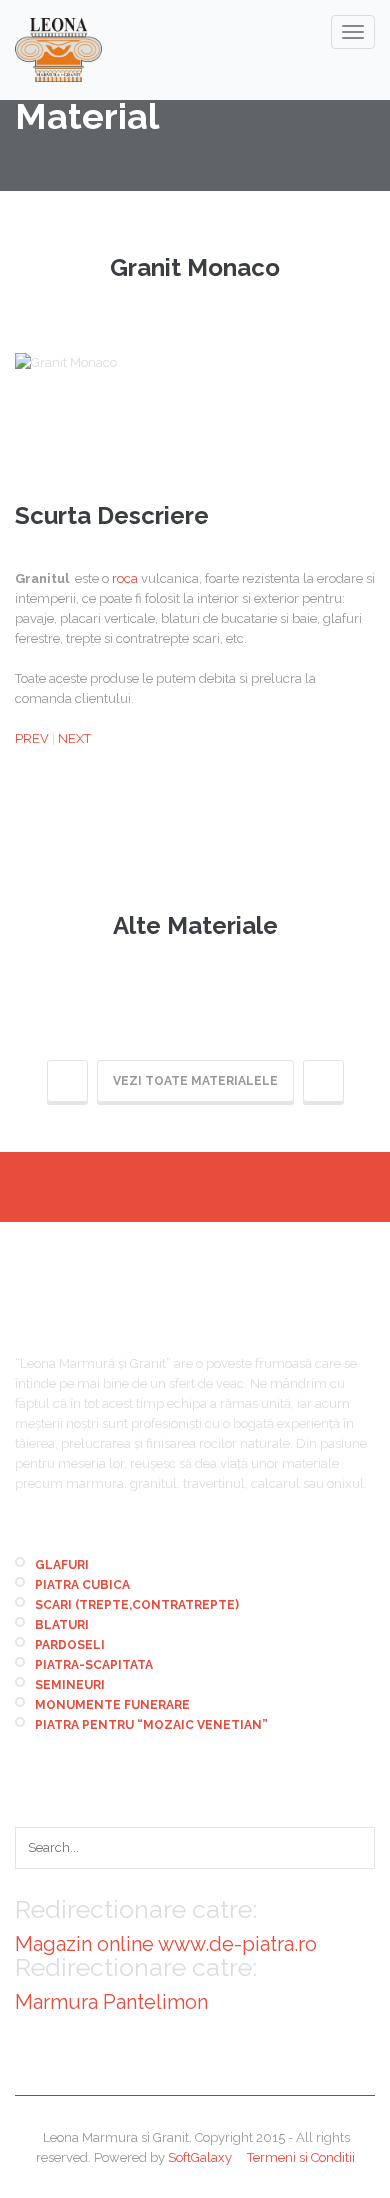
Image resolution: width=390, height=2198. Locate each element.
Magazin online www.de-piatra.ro (166, 1944)
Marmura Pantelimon (111, 2002)
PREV (32, 738)
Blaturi (62, 1625)
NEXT (74, 738)
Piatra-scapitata (94, 1665)
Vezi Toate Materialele (195, 1081)
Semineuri (70, 1685)
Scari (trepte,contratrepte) (137, 1605)
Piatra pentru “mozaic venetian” (151, 1725)
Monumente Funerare (112, 1705)
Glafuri (62, 1565)
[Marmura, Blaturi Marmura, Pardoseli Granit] (58, 50)
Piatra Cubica (82, 1585)
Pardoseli (70, 1645)
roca (125, 578)
